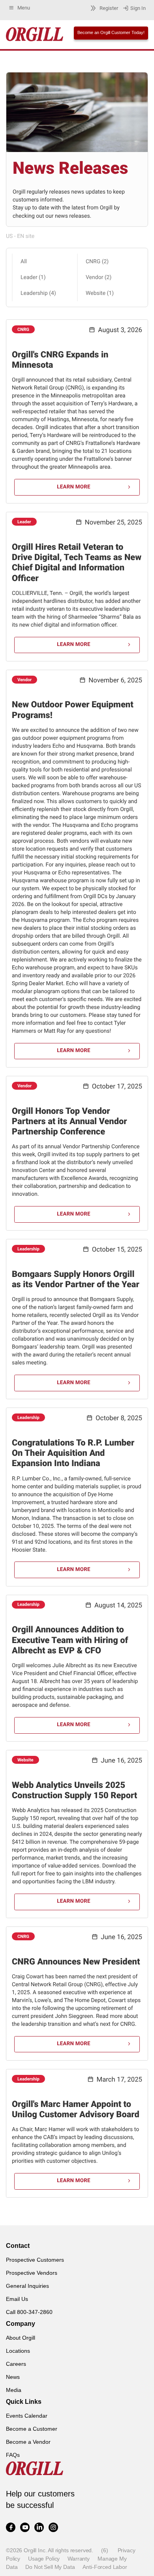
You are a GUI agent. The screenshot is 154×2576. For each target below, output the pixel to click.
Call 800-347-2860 (29, 2312)
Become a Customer (32, 2429)
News (13, 2377)
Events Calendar (27, 2416)
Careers (16, 2364)
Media (14, 2390)
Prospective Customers (35, 2260)
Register (109, 8)
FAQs (13, 2455)
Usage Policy (44, 2559)
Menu (24, 8)
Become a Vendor (28, 2442)
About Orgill (21, 2338)
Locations (18, 2351)
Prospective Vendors (32, 2273)
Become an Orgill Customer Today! (111, 32)
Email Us (17, 2299)
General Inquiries (27, 2286)
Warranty (79, 2559)
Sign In (138, 8)
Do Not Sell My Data (50, 2567)
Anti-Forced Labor (105, 2567)
